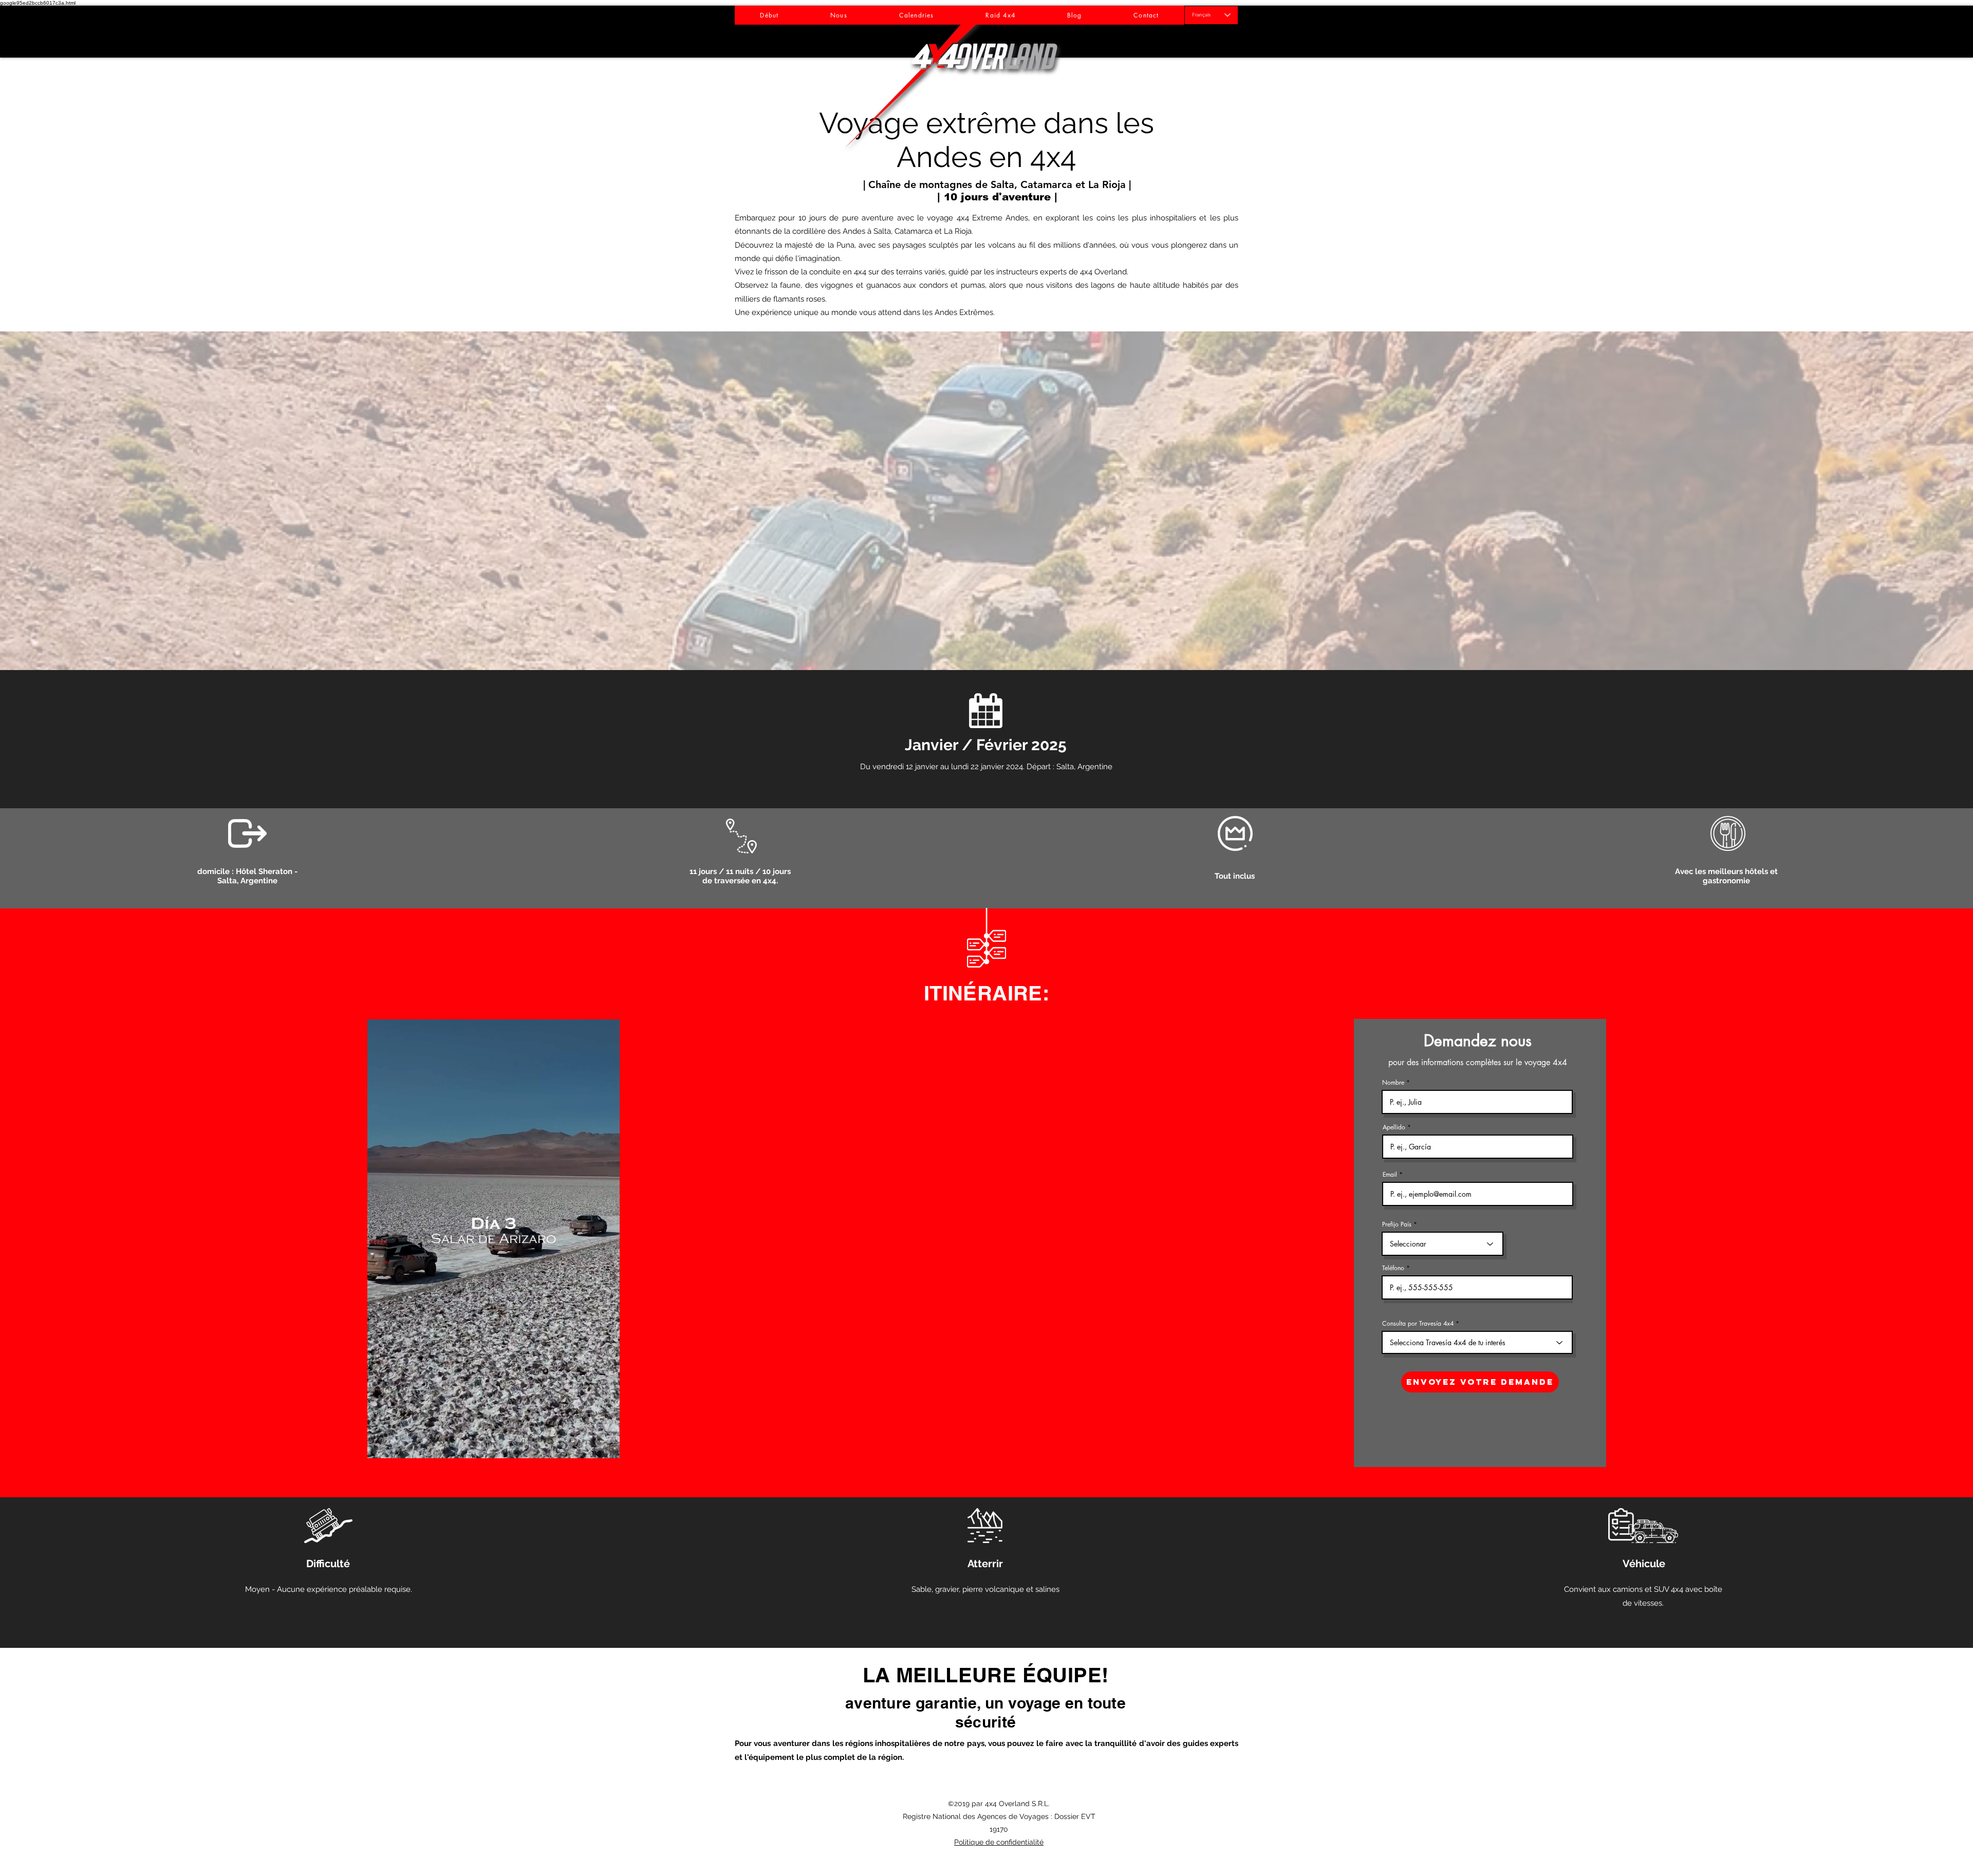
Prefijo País (1397, 1224)
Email (1390, 1175)
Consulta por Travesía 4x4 (1418, 1324)
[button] (986, 501)
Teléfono (1393, 1268)
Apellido (1394, 1127)
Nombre (1393, 1083)
